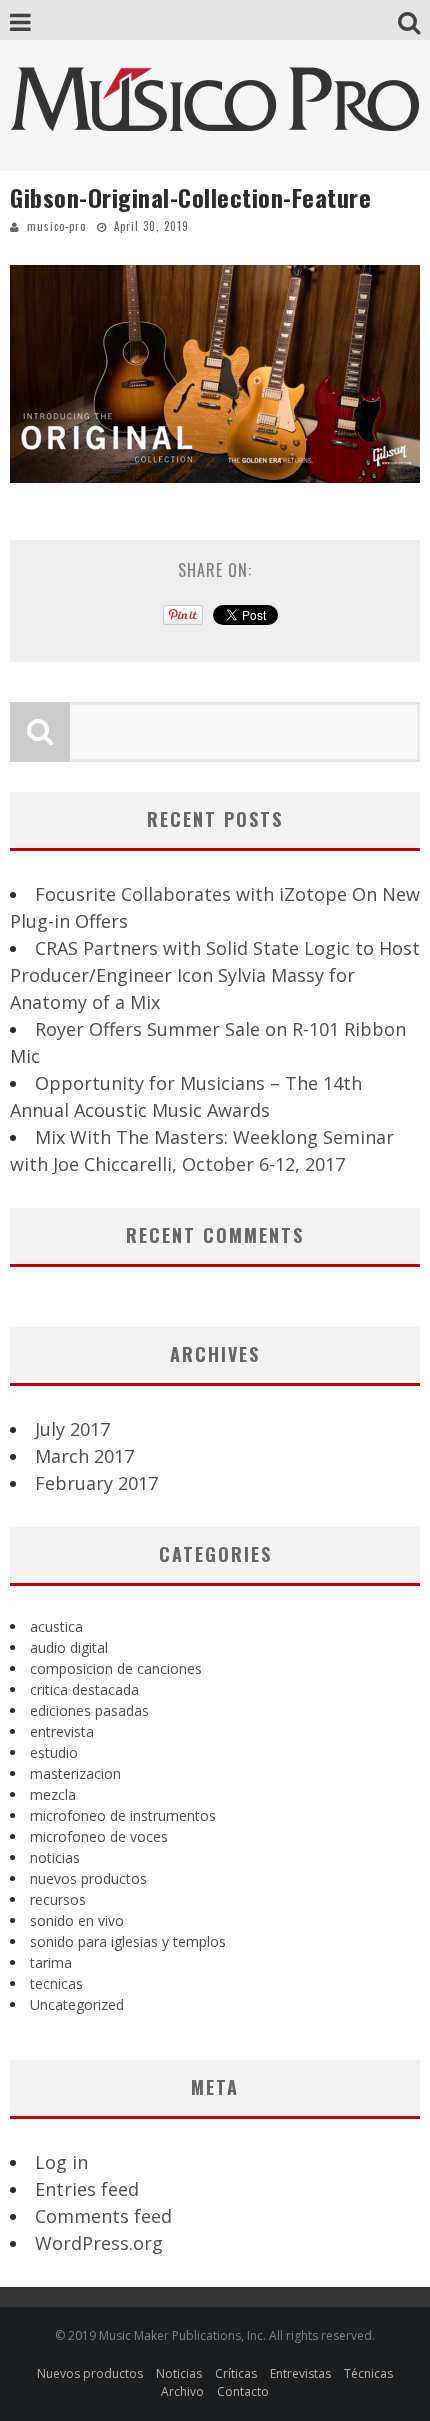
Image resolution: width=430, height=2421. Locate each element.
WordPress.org (99, 2243)
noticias (55, 1857)
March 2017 (84, 1456)
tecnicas (56, 1983)
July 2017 (72, 1429)
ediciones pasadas (89, 1710)
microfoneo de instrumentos (123, 1815)
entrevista (62, 1731)
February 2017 (96, 1483)
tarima (51, 1962)
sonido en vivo (77, 1920)
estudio (54, 1752)
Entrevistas (300, 2373)
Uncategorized (77, 2004)
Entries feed (87, 2189)
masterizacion (75, 1773)
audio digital (69, 1647)
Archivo (182, 2391)
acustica (56, 1626)
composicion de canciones (116, 1668)
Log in (61, 2162)
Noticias (179, 2373)
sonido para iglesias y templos (128, 1941)
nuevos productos (88, 1878)
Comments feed (103, 2216)
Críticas (236, 2373)
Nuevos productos (90, 2373)
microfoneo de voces (99, 1836)
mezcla (53, 1794)
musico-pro (56, 226)
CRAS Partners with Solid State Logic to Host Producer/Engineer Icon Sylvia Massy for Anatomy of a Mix (215, 975)
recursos (58, 1899)
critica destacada (84, 1689)
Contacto (243, 2391)
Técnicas (368, 2373)
